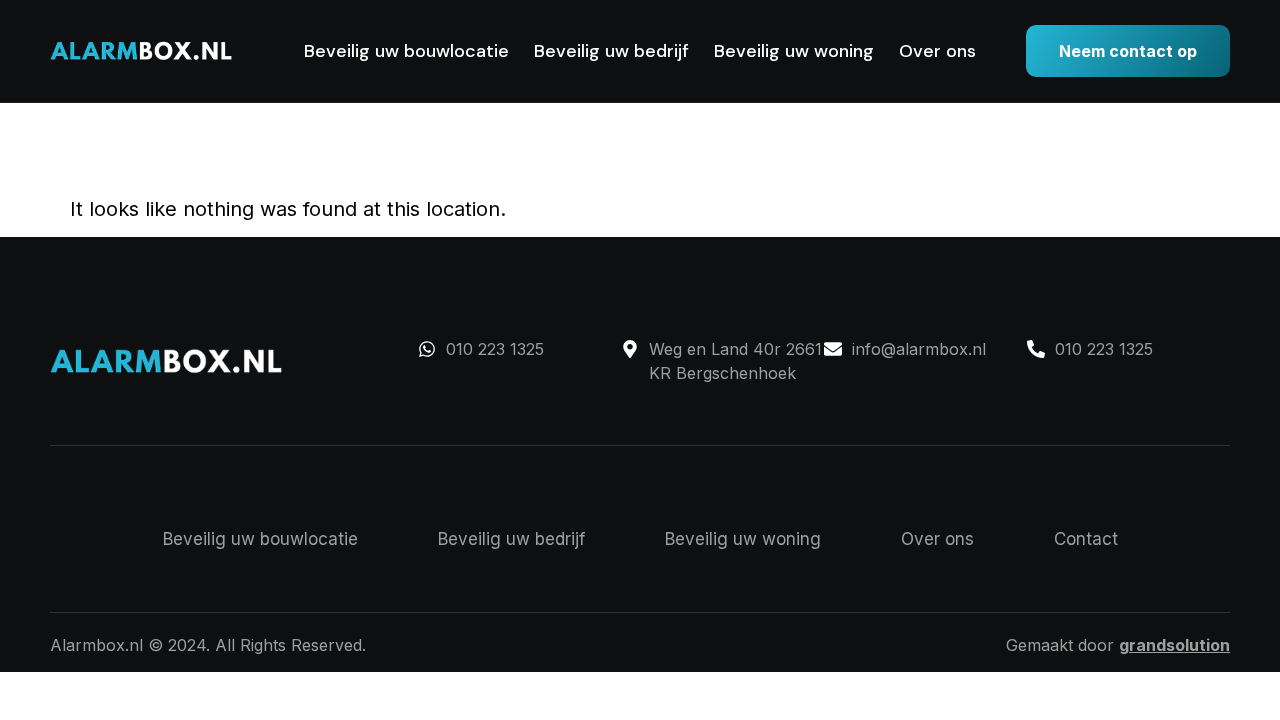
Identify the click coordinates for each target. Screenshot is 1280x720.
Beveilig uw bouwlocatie (406, 51)
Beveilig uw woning (794, 51)
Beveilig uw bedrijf (611, 51)
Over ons (937, 51)
